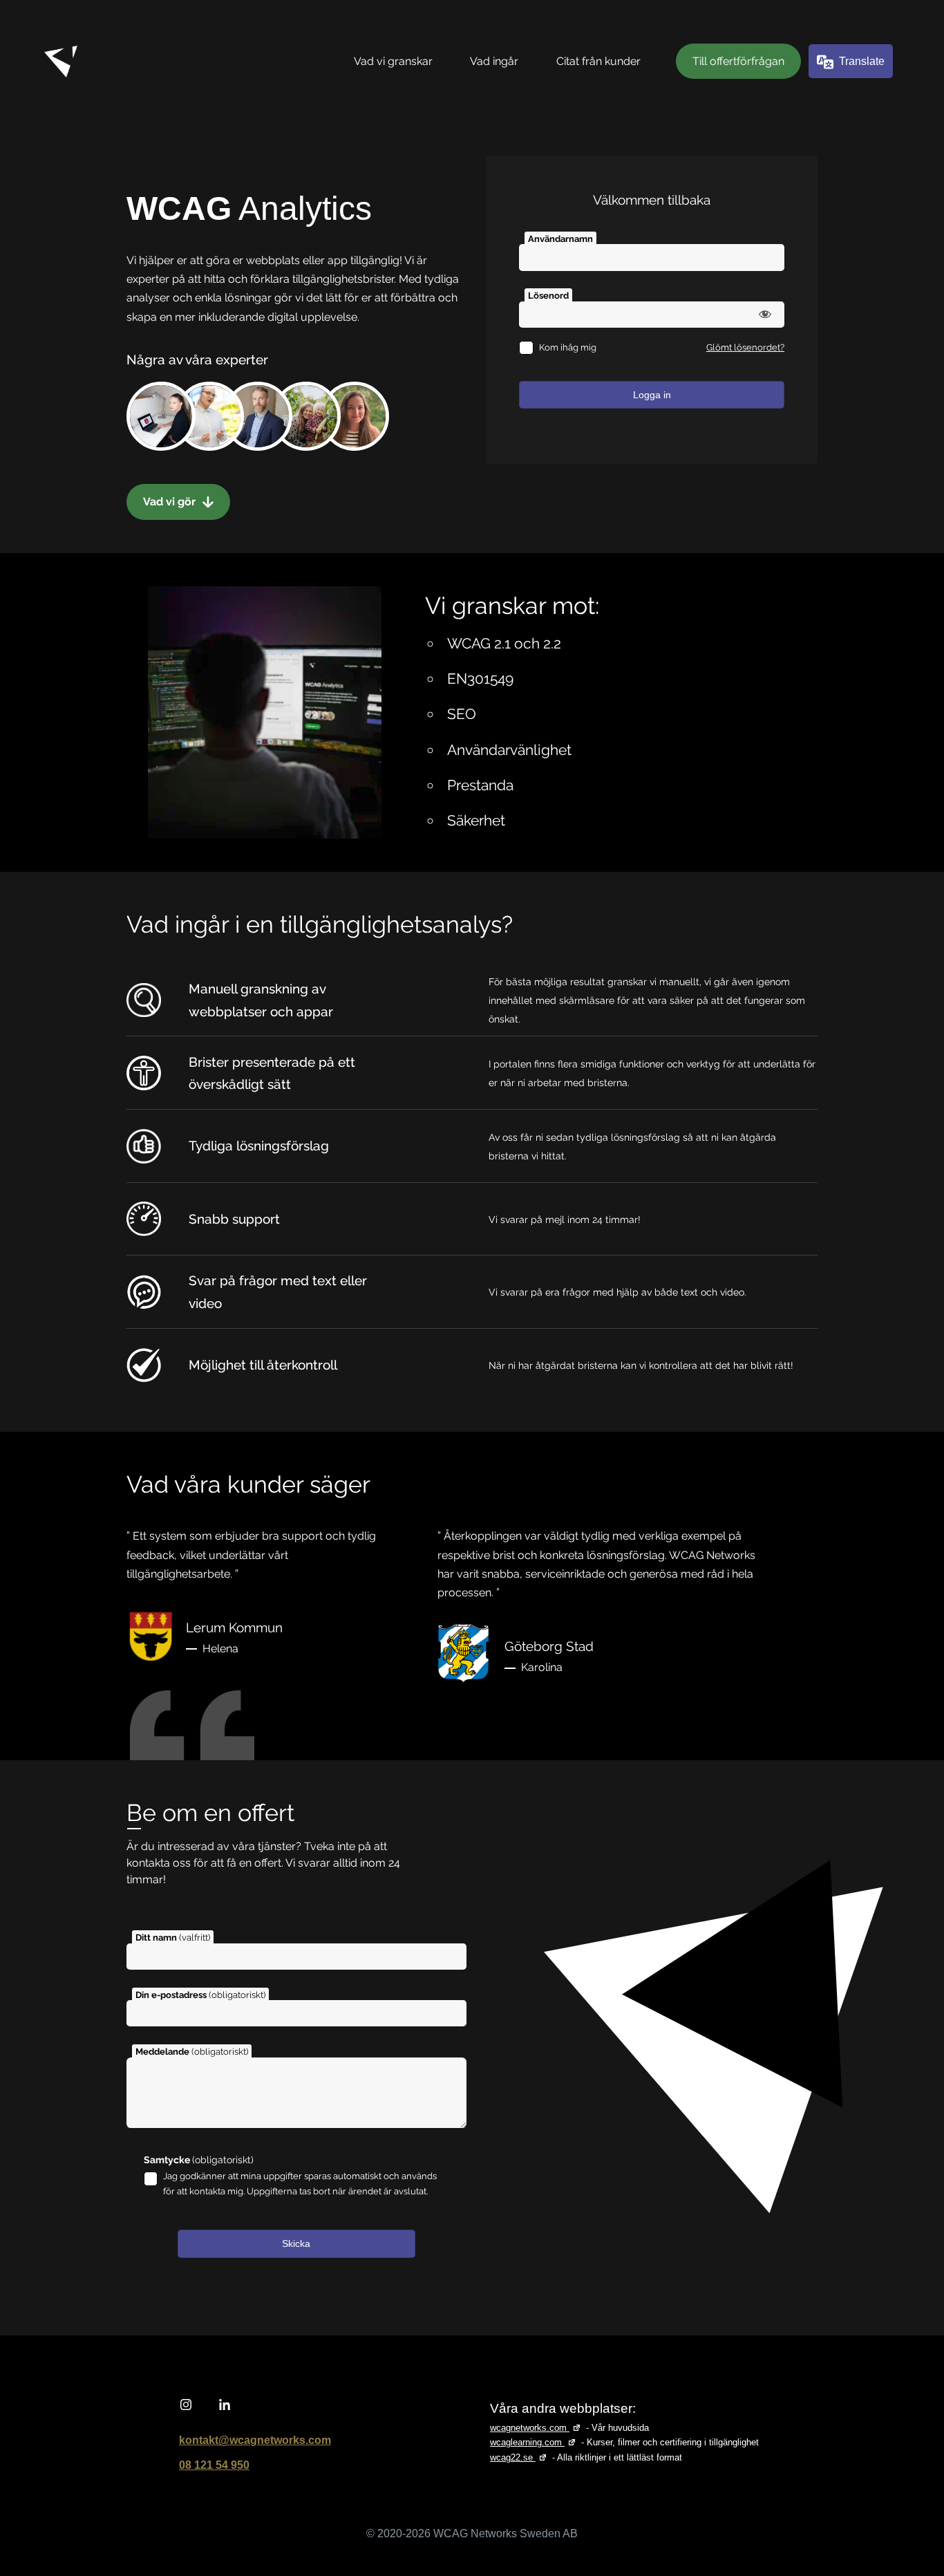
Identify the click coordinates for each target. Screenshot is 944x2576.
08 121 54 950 (214, 2465)
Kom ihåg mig (568, 347)
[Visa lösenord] (765, 314)
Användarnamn (560, 239)
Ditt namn (173, 1938)
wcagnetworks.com (537, 2428)
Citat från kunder (598, 61)
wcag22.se (520, 2457)
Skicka (296, 2243)
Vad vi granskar (393, 61)
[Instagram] (186, 2405)
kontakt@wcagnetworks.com (255, 2440)
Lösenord (548, 296)
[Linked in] (225, 2405)
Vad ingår (494, 61)
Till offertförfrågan (738, 61)
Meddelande (192, 2052)
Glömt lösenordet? (745, 347)
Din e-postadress (200, 1995)
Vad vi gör (171, 502)
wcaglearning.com (534, 2442)
